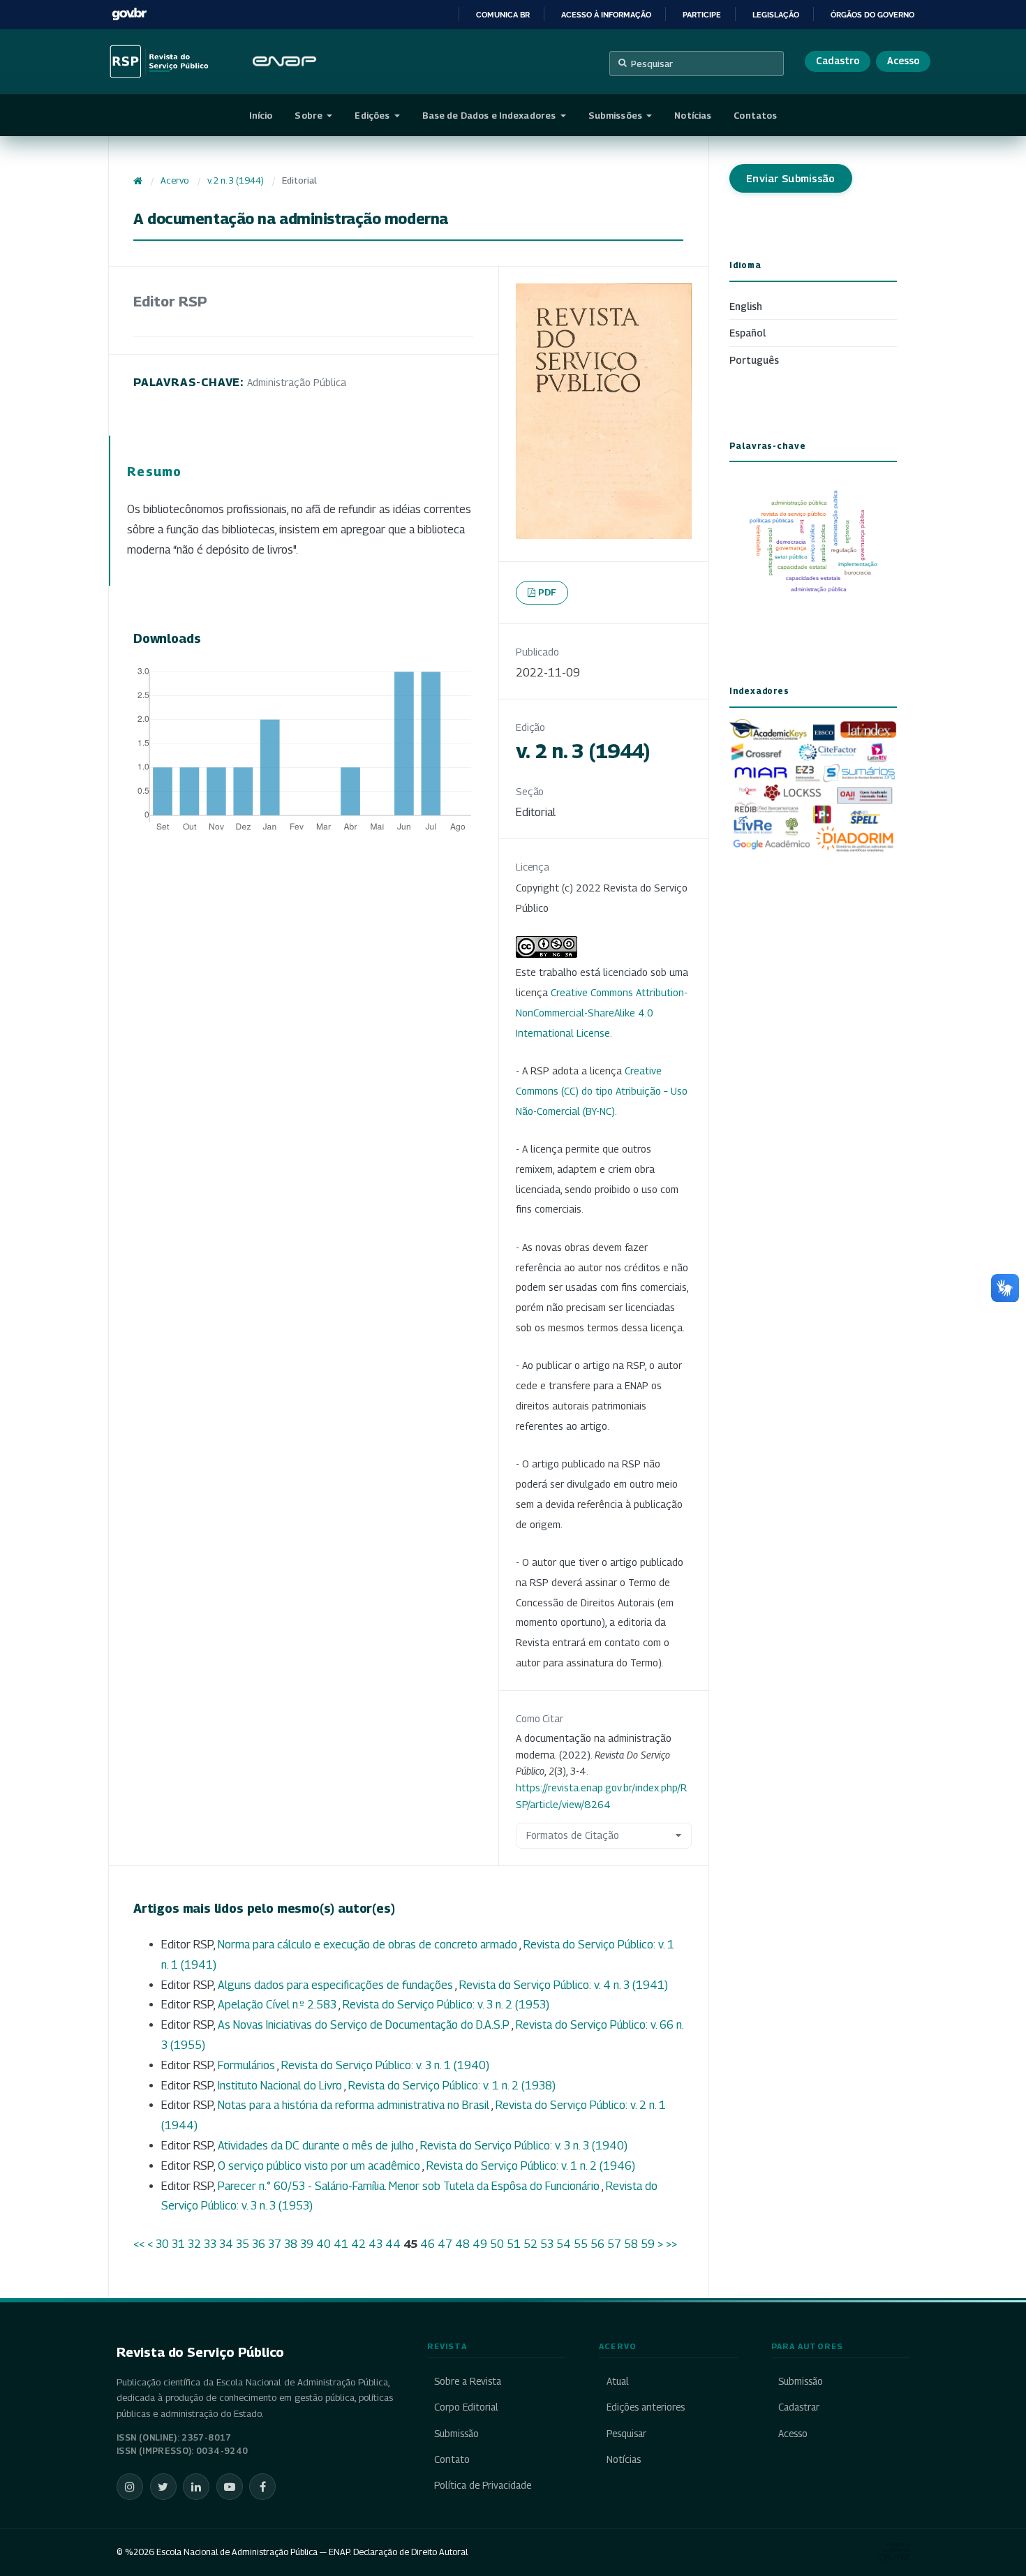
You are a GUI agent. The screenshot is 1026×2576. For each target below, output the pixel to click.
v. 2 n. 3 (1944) (236, 180)
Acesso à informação (606, 15)
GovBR (129, 14)
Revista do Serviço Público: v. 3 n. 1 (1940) (385, 2065)
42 (358, 2244)
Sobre (310, 115)
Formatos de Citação (573, 1835)
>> (671, 2244)
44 (393, 2244)
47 (445, 2244)
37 (275, 2244)
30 (162, 2244)
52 (530, 2244)
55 (581, 2244)
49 (480, 2244)
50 (497, 2244)
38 (291, 2244)
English (746, 306)
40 (324, 2244)
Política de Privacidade (483, 2485)
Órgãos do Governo (872, 15)
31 (178, 2244)
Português (754, 360)
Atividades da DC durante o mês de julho (317, 2146)
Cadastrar (799, 2407)
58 (631, 2244)
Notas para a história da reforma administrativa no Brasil (355, 2105)
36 (259, 2244)
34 (226, 2244)
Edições (373, 115)
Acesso (903, 61)
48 (462, 2244)
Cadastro (838, 61)
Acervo (174, 180)
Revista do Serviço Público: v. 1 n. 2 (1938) (452, 2086)
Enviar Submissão (791, 178)
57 (614, 2244)
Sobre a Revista (468, 2381)
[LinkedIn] (196, 2487)
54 (564, 2244)
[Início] (138, 181)
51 (514, 2244)
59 (648, 2244)
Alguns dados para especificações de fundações (336, 1985)
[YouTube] (230, 2487)
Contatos (755, 115)
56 (597, 2244)
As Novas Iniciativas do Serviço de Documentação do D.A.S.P (365, 2025)
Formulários (247, 2065)
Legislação (776, 15)
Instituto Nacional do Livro (281, 2086)
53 (547, 2244)
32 (194, 2244)
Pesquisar (652, 64)
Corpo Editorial (466, 2407)
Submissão (456, 2434)
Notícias (693, 115)
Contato (452, 2459)
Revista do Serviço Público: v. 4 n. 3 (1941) (564, 1985)
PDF (548, 592)
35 (243, 2244)
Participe (702, 15)
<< (139, 2244)
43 (376, 2244)
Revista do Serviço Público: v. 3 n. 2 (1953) (446, 2005)
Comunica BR (503, 15)
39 (307, 2244)
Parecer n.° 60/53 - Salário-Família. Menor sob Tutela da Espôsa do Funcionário (410, 2186)
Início (261, 115)
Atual (617, 2381)
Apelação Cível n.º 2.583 (278, 2005)
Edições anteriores (645, 2407)
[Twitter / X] (163, 2487)
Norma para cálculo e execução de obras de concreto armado (369, 1945)
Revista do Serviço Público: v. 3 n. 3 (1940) (524, 2146)
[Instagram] (130, 2487)
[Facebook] (262, 2487)
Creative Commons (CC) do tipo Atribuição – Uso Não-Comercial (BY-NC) (602, 1091)
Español (748, 333)
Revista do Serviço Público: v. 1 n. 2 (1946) (531, 2166)
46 (427, 2244)
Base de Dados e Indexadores (490, 115)
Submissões (616, 115)
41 (341, 2244)
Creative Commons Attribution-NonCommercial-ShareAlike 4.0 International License (602, 1013)
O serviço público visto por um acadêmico (320, 2166)
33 (210, 2244)
